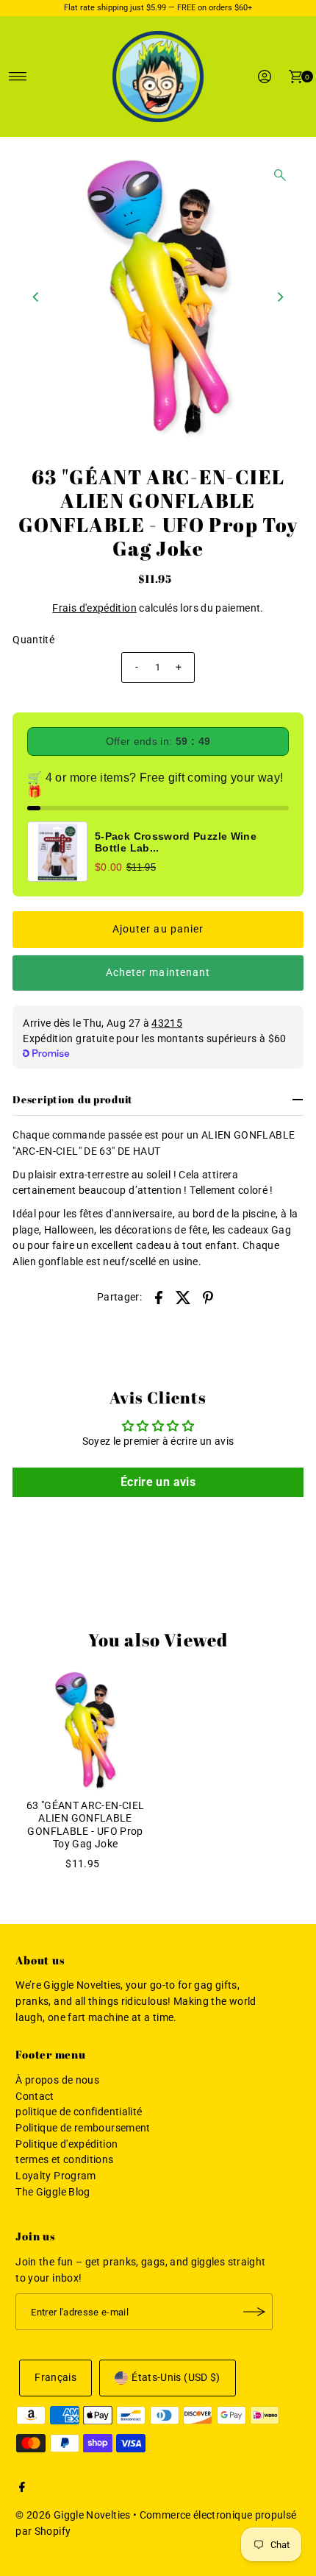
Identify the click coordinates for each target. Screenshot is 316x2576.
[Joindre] (254, 2312)
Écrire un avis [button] (158, 1482)
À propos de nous (57, 2080)
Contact (35, 2096)
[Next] (280, 297)
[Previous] (36, 297)
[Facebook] (22, 2489)
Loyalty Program (55, 2176)
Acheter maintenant (158, 973)
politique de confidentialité (79, 2112)
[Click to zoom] (280, 175)
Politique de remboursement (83, 2128)
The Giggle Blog (53, 2192)
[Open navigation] (18, 77)
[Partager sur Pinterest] (208, 1298)
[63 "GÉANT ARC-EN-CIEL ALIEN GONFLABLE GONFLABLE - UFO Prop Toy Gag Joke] (85, 1730)
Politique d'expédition (67, 2144)
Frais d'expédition (94, 608)
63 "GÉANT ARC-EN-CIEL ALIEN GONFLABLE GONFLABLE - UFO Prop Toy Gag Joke (86, 1825)
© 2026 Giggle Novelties (73, 2515)
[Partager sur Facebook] (159, 1298)
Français (55, 2378)
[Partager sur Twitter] (184, 1298)
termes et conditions (64, 2160)
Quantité (33, 640)
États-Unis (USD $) (176, 2378)
